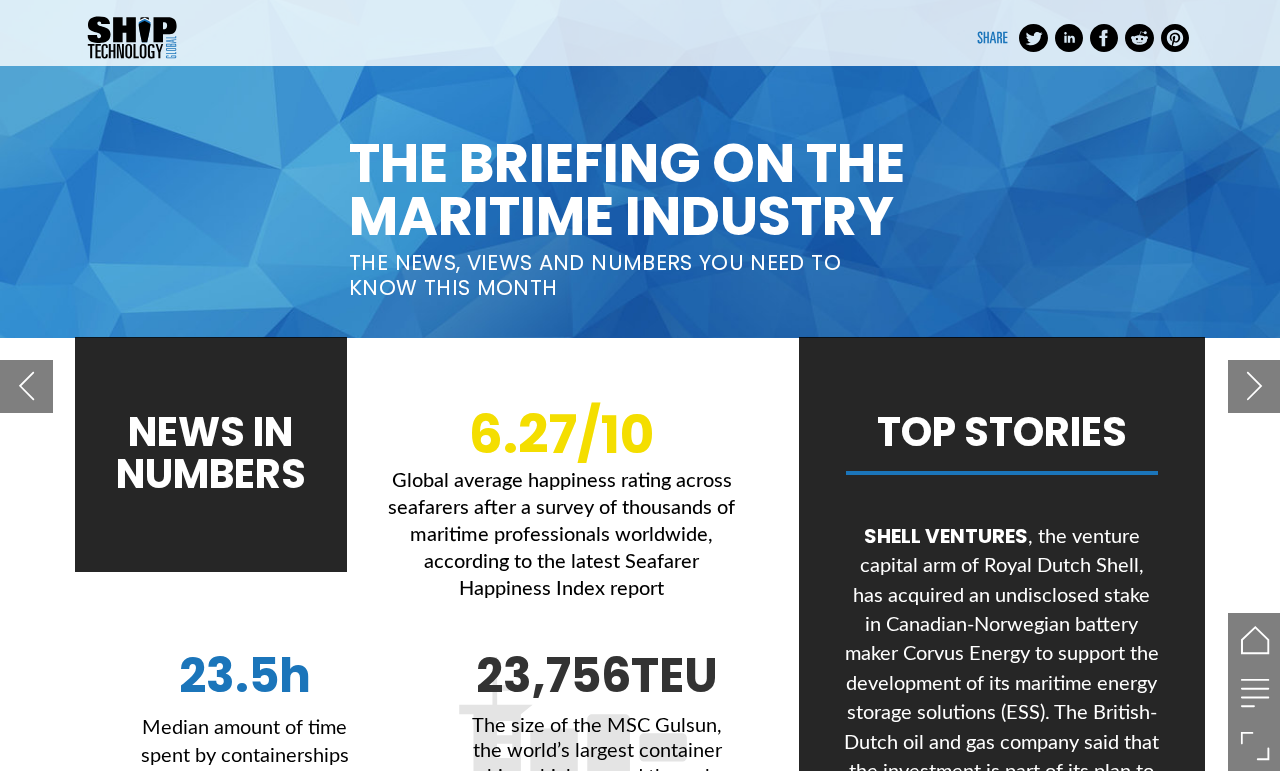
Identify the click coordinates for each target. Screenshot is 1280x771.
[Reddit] (1139, 38)
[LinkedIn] (1069, 38)
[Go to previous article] (26, 386)
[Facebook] (1104, 38)
